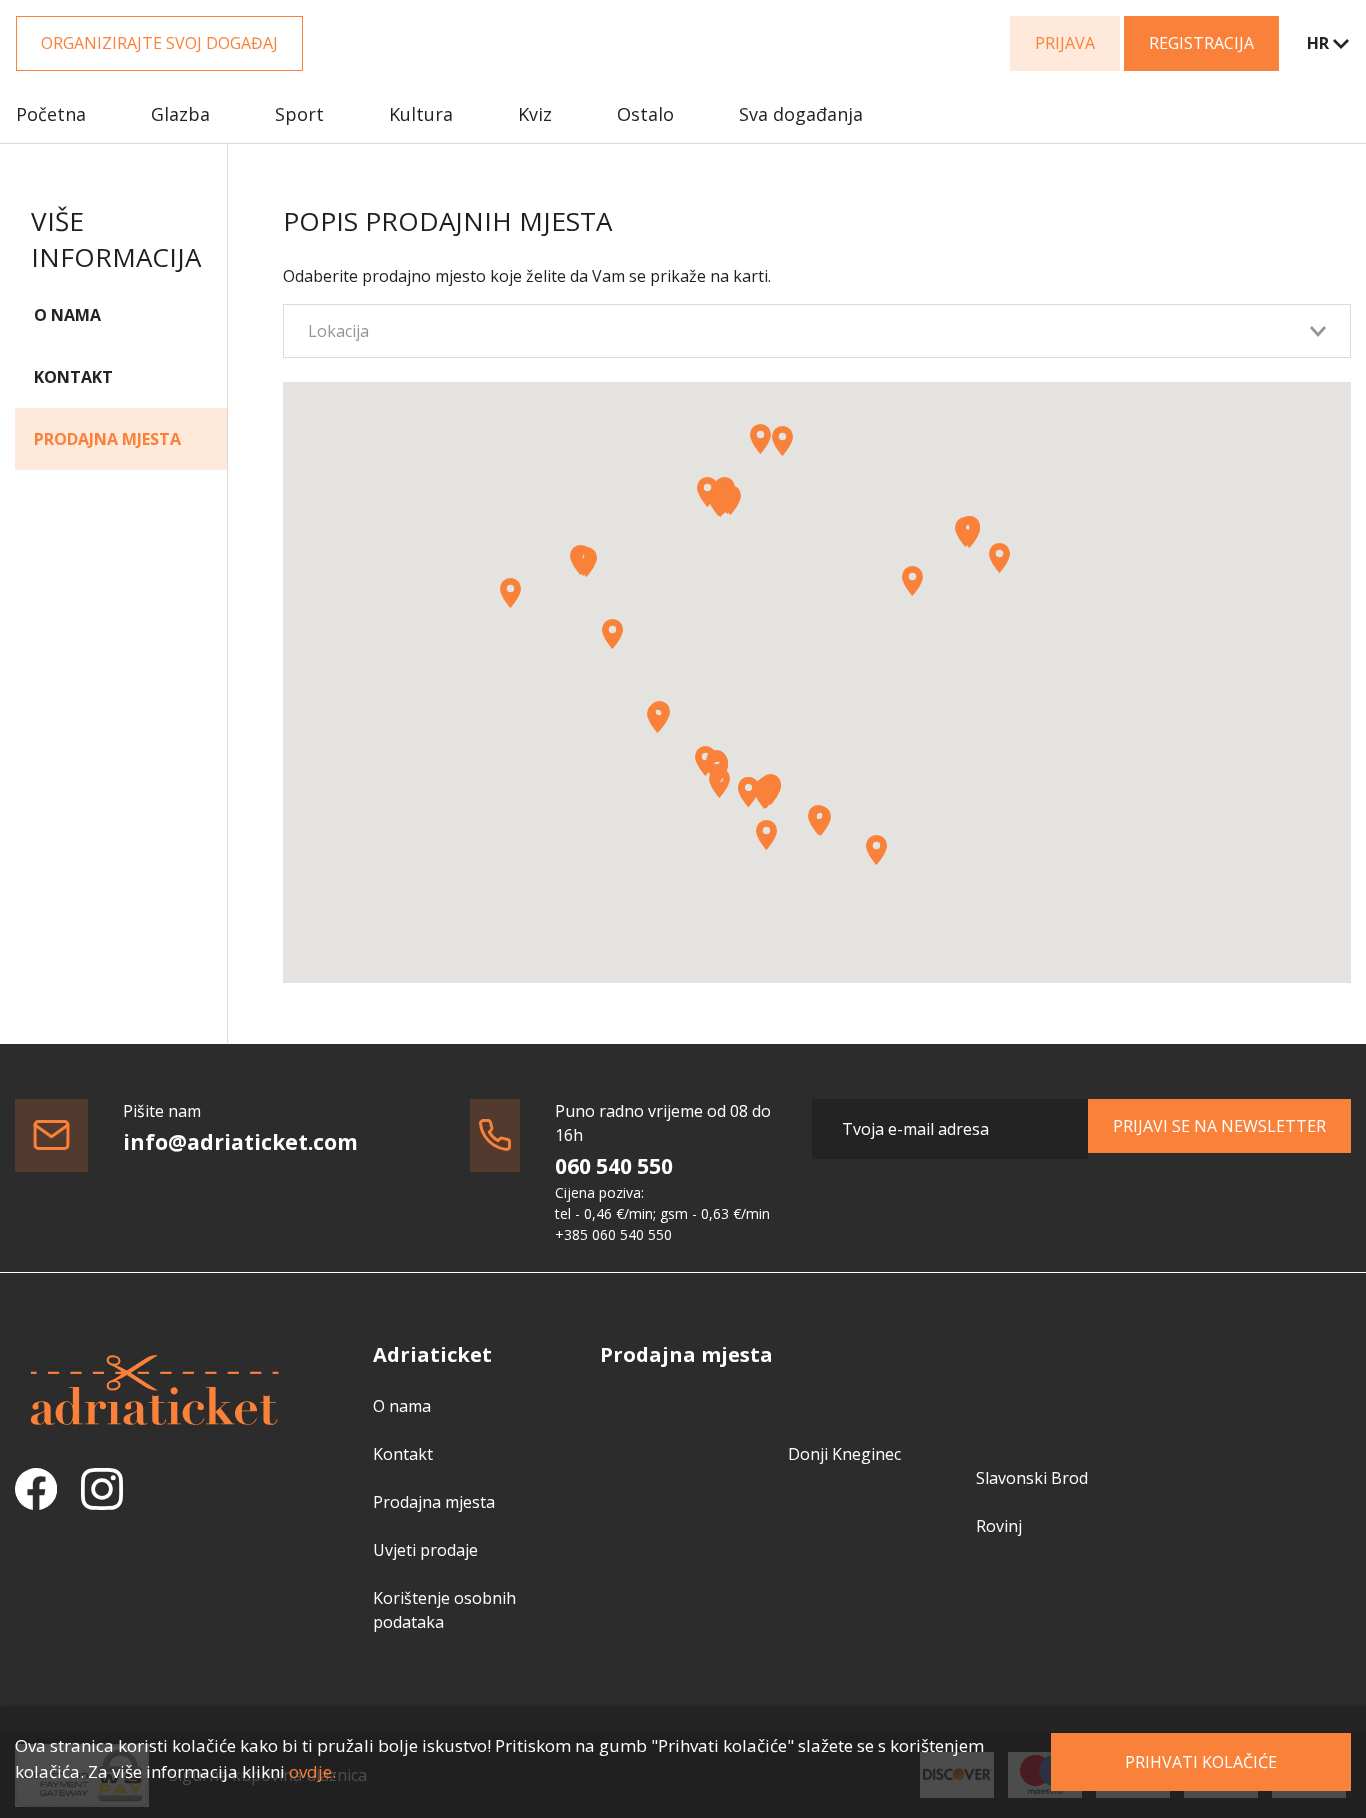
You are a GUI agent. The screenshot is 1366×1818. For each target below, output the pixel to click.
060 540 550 (614, 1166)
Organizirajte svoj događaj (159, 43)
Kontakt (73, 377)
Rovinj (999, 1526)
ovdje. (312, 1771)
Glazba (180, 114)
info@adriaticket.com (240, 1142)
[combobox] (1316, 43)
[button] (820, 821)
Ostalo (645, 114)
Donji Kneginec (844, 1454)
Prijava (1065, 43)
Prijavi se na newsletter (1219, 1126)
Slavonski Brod (1032, 1478)
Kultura (421, 114)
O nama (67, 315)
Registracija (1201, 43)
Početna (51, 114)
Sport (299, 114)
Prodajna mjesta (107, 439)
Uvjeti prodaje (425, 1550)
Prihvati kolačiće (1201, 1762)
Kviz (535, 114)
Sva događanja (801, 114)
